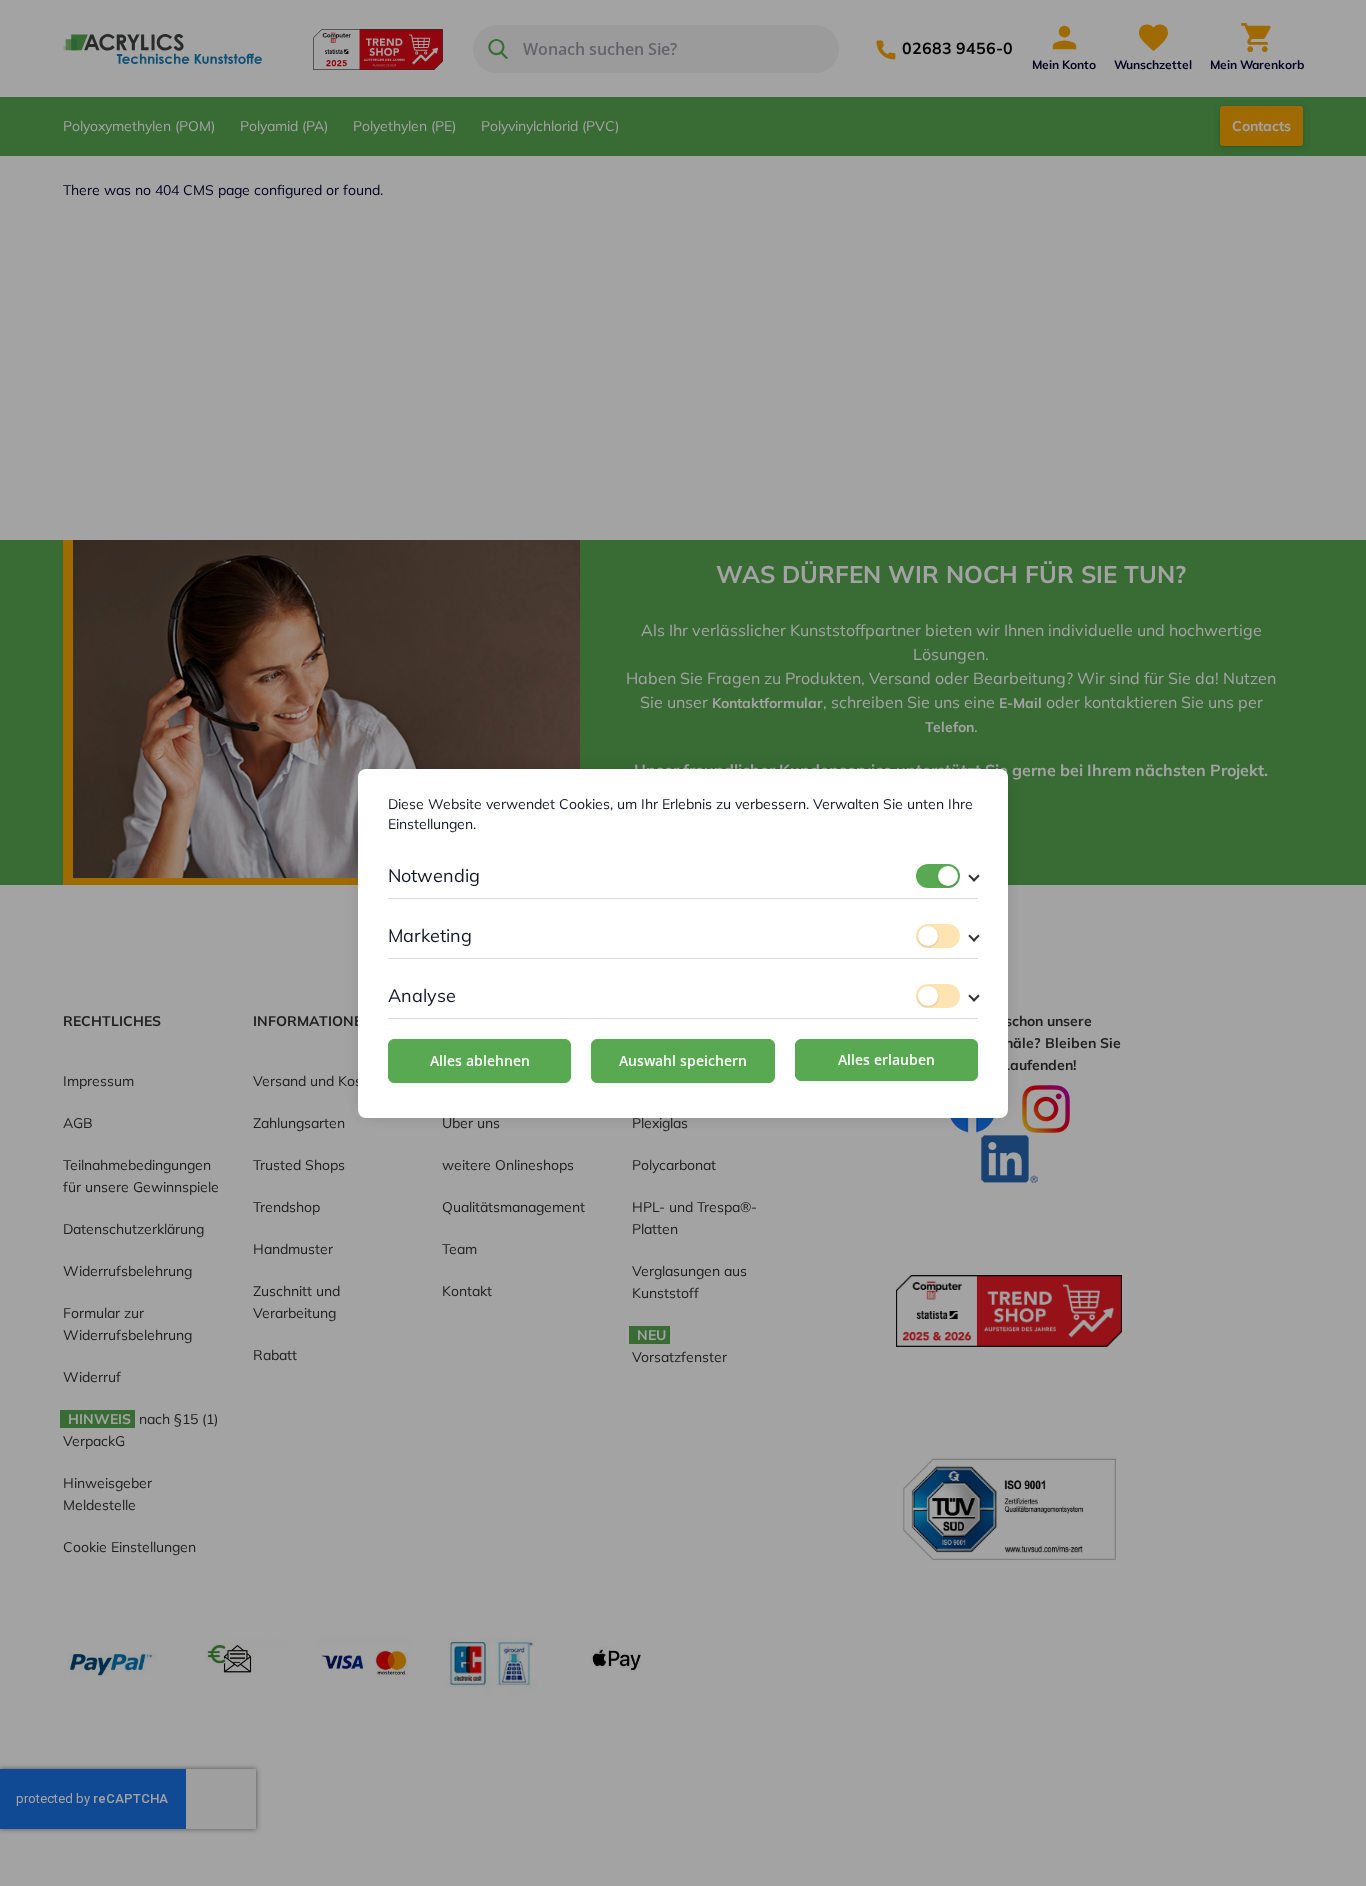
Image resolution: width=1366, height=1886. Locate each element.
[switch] (938, 876)
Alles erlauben (886, 1059)
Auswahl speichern (683, 1060)
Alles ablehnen (480, 1060)
